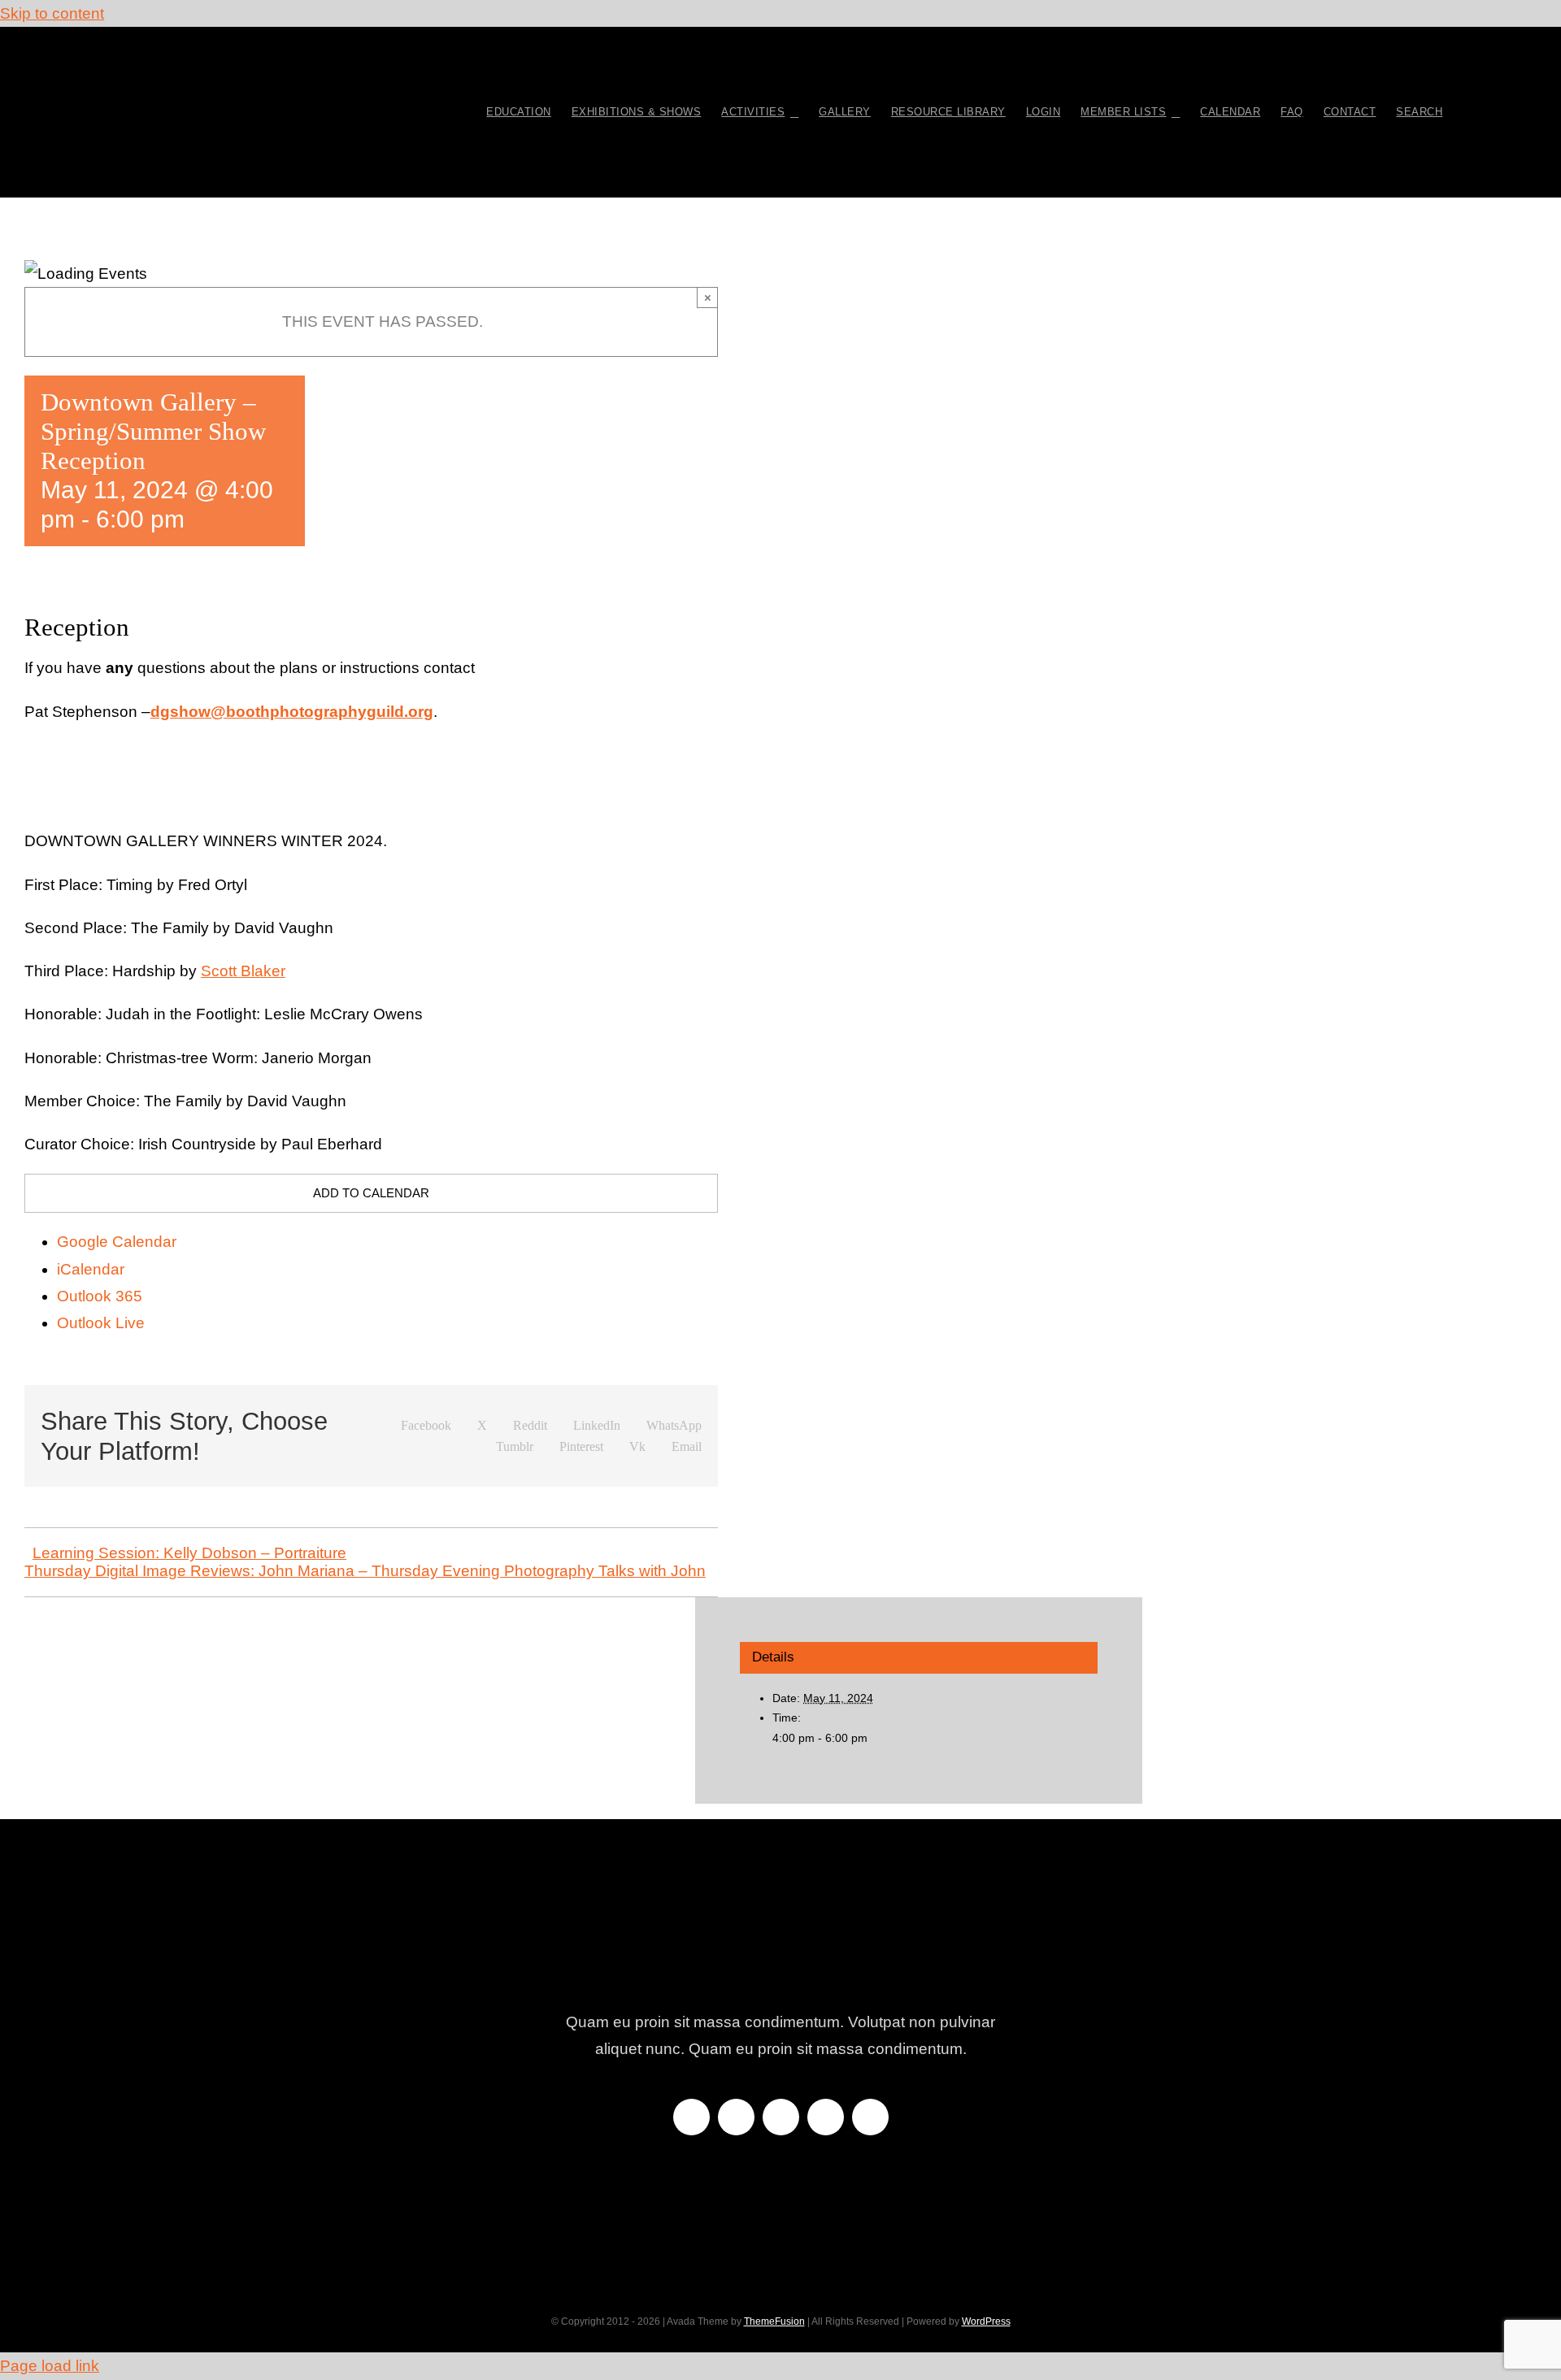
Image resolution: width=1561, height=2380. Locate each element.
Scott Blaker (243, 971)
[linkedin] (870, 2117)
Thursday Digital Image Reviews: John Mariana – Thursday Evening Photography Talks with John (365, 1571)
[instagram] (781, 2117)
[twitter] (736, 2117)
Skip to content (52, 13)
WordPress (986, 2321)
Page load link (50, 2366)
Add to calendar (371, 1193)
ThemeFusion (774, 2321)
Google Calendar (117, 1242)
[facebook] (691, 2117)
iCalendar (91, 1269)
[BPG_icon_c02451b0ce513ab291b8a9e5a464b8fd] (258, 59)
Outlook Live (101, 1323)
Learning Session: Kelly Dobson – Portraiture (189, 1553)
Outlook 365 (100, 1296)
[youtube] (826, 2117)
